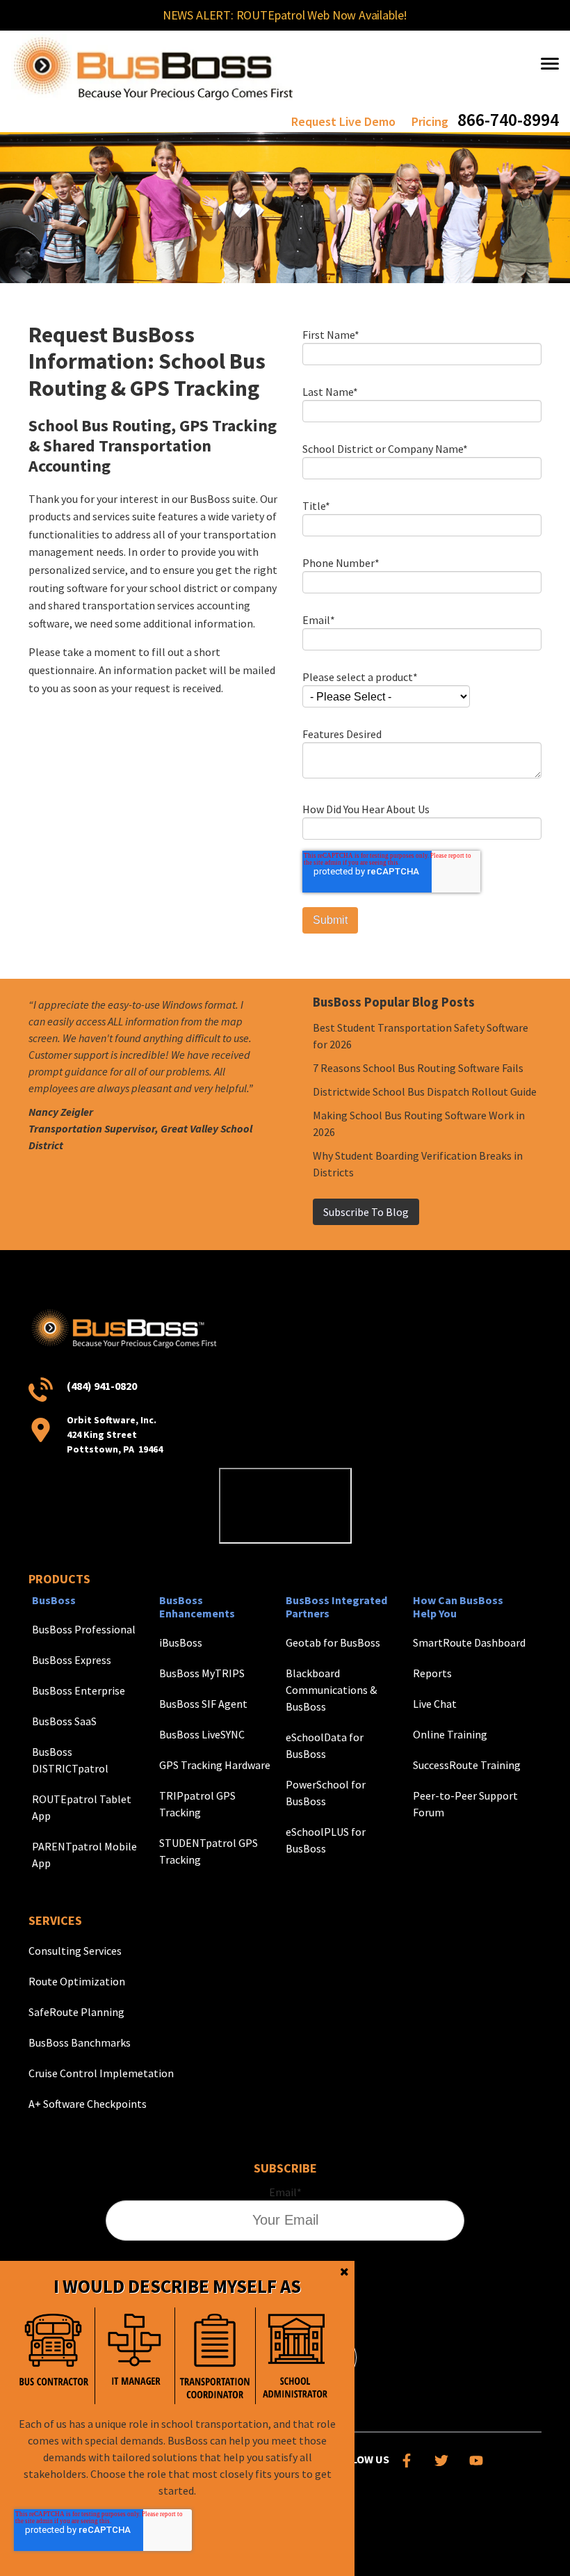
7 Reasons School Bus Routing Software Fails (418, 1068)
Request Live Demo (343, 121)
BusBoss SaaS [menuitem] (64, 1721)
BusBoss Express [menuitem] (72, 1660)
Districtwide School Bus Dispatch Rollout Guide (425, 1091)
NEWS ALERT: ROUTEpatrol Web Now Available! (285, 15)
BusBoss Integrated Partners (336, 1607)
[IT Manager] (135, 2356)
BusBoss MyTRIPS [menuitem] (202, 1673)
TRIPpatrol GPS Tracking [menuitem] (197, 1804)
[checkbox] (174, 2356)
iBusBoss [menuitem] (181, 1642)
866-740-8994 (508, 119)
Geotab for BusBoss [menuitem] (333, 1642)
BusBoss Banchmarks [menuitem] (80, 2042)
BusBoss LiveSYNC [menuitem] (202, 1734)
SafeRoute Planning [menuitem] (76, 2012)
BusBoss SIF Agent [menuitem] (203, 1704)
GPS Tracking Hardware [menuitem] (215, 1765)
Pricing (430, 121)
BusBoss (54, 1600)
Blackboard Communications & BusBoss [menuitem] (331, 1690)
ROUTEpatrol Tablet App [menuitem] (82, 1807)
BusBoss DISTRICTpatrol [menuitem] (70, 1760)
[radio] (54, 2356)
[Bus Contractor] (54, 2356)
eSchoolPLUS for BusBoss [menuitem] (326, 1840)
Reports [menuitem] (432, 1673)
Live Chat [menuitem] (435, 1704)
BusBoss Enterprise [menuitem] (79, 1690)
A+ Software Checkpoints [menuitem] (88, 2104)
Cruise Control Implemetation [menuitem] (101, 2073)
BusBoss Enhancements (197, 1607)
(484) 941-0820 (102, 1386)
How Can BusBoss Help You (458, 1607)
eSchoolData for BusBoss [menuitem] (325, 1745)
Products (59, 1579)
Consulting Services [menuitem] (75, 1951)
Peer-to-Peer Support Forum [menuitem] (465, 1804)
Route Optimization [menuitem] (77, 1981)
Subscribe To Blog (366, 1212)
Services (55, 1920)
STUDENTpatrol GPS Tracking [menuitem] (209, 1851)
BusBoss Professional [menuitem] (84, 1629)
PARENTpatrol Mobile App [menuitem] (84, 1855)
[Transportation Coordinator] (215, 2356)
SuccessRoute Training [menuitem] (467, 1765)
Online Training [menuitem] (450, 1734)
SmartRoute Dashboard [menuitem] (469, 1642)
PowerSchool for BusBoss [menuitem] (326, 1793)
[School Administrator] (295, 2356)
